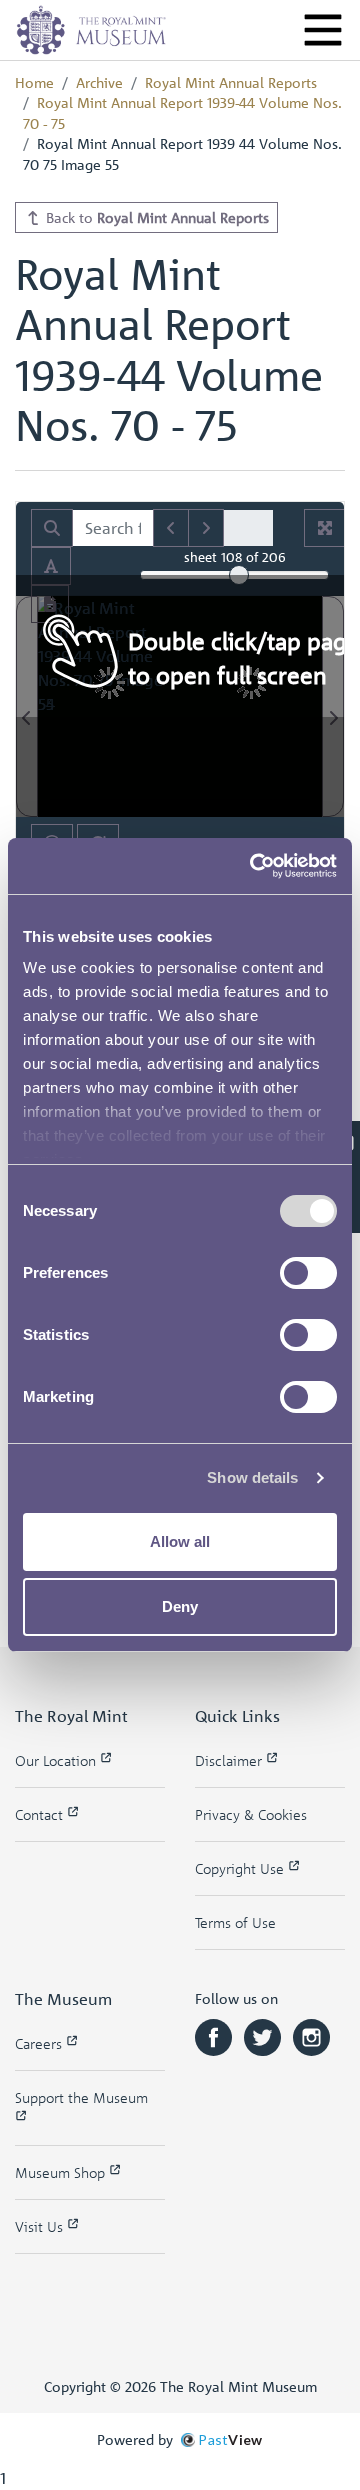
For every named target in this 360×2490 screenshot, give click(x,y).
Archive (99, 82)
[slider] (239, 575)
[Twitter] (264, 2035)
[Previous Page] (27, 706)
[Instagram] (311, 2035)
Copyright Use (241, 1868)
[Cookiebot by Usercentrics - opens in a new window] (254, 866)
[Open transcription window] (50, 604)
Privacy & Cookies (251, 1814)
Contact (41, 1814)
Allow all (180, 1541)
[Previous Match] (171, 528)
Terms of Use (235, 1922)
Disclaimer (230, 1760)
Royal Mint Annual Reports (231, 82)
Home (34, 82)
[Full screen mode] (325, 528)
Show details (252, 1477)
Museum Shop (62, 2172)
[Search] (52, 528)
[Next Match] (206, 528)
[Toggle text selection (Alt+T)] (51, 566)
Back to (155, 217)
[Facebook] (215, 2035)
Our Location (57, 1760)
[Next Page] (333, 706)
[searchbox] (113, 528)
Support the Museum (81, 2097)
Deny (180, 1606)
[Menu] (323, 30)
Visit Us (41, 2226)
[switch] (308, 1273)
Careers (40, 2043)
